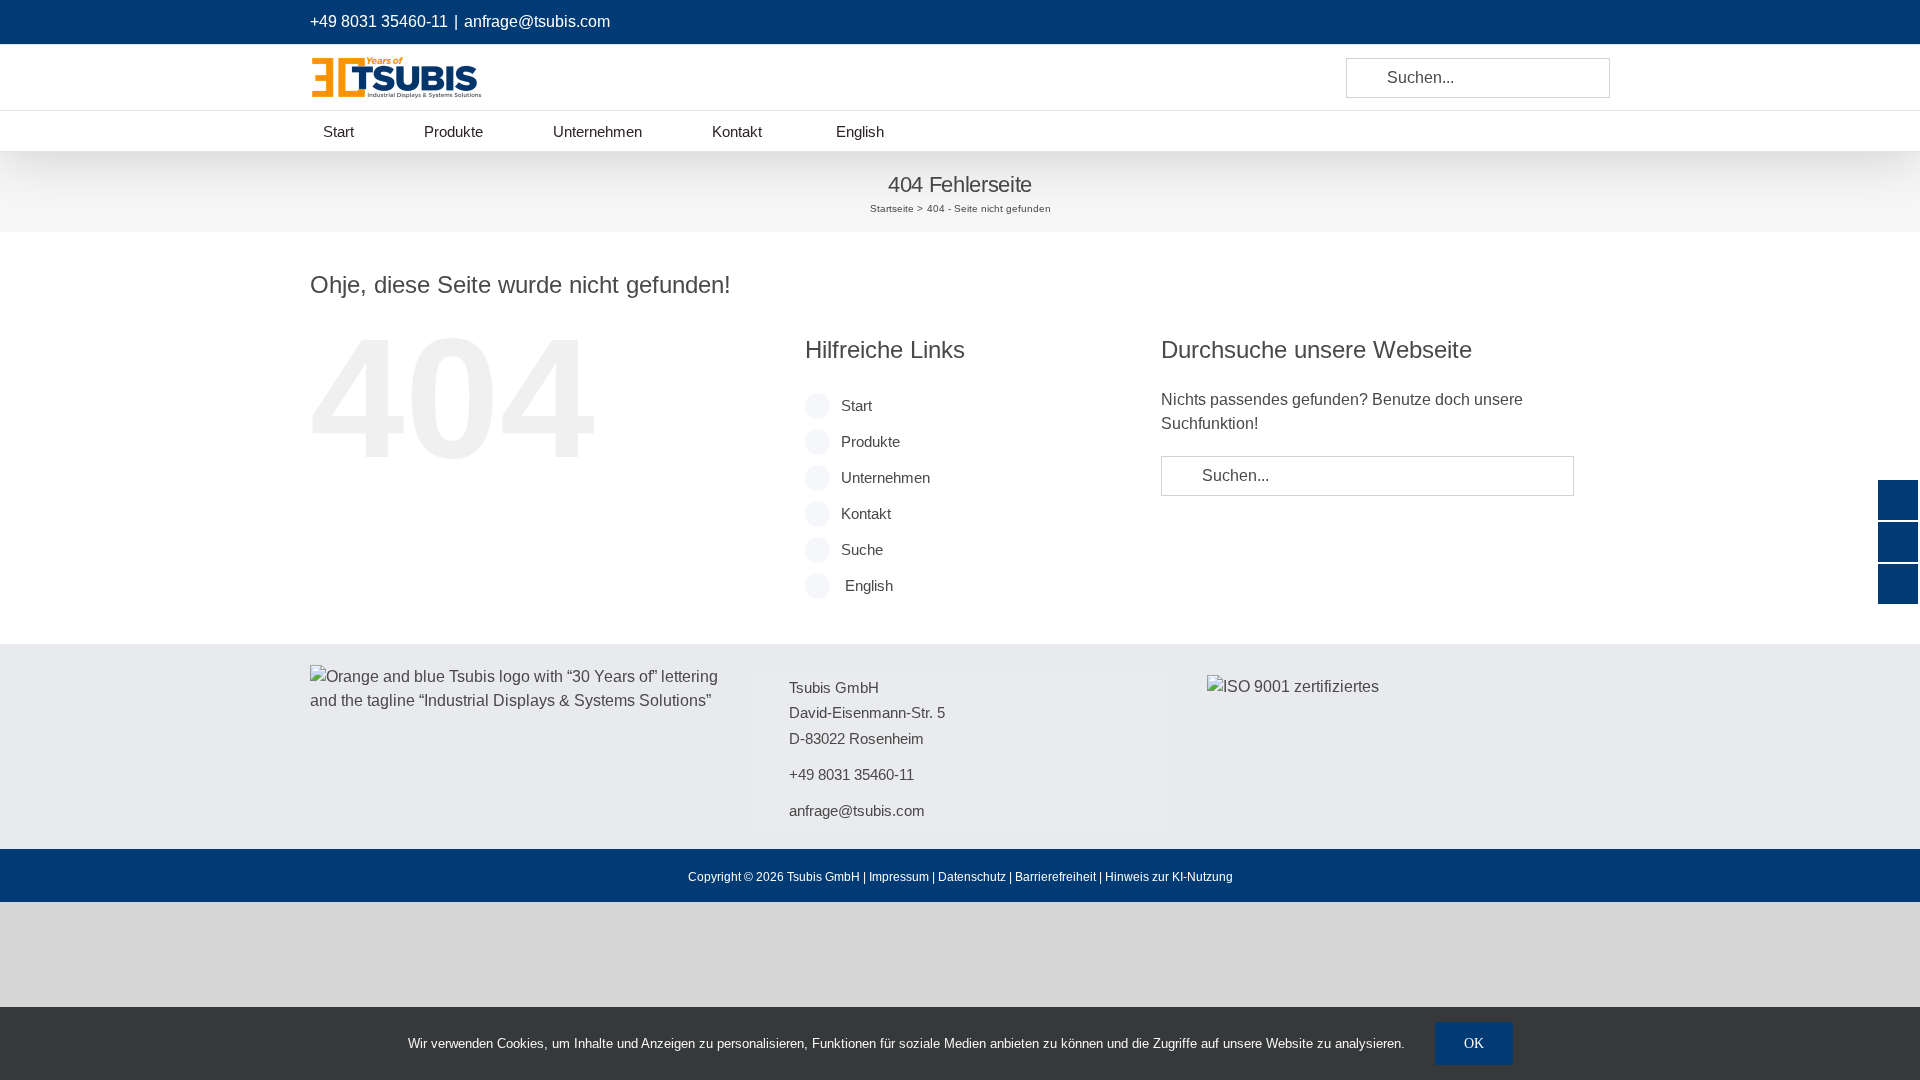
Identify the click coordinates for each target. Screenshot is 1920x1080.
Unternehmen (885, 477)
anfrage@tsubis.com (537, 21)
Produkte (870, 441)
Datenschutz (972, 877)
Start (856, 405)
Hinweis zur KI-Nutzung (1169, 877)
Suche (862, 549)
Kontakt (866, 513)
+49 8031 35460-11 (379, 21)
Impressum (899, 877)
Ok (1474, 1043)
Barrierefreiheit (1055, 877)
